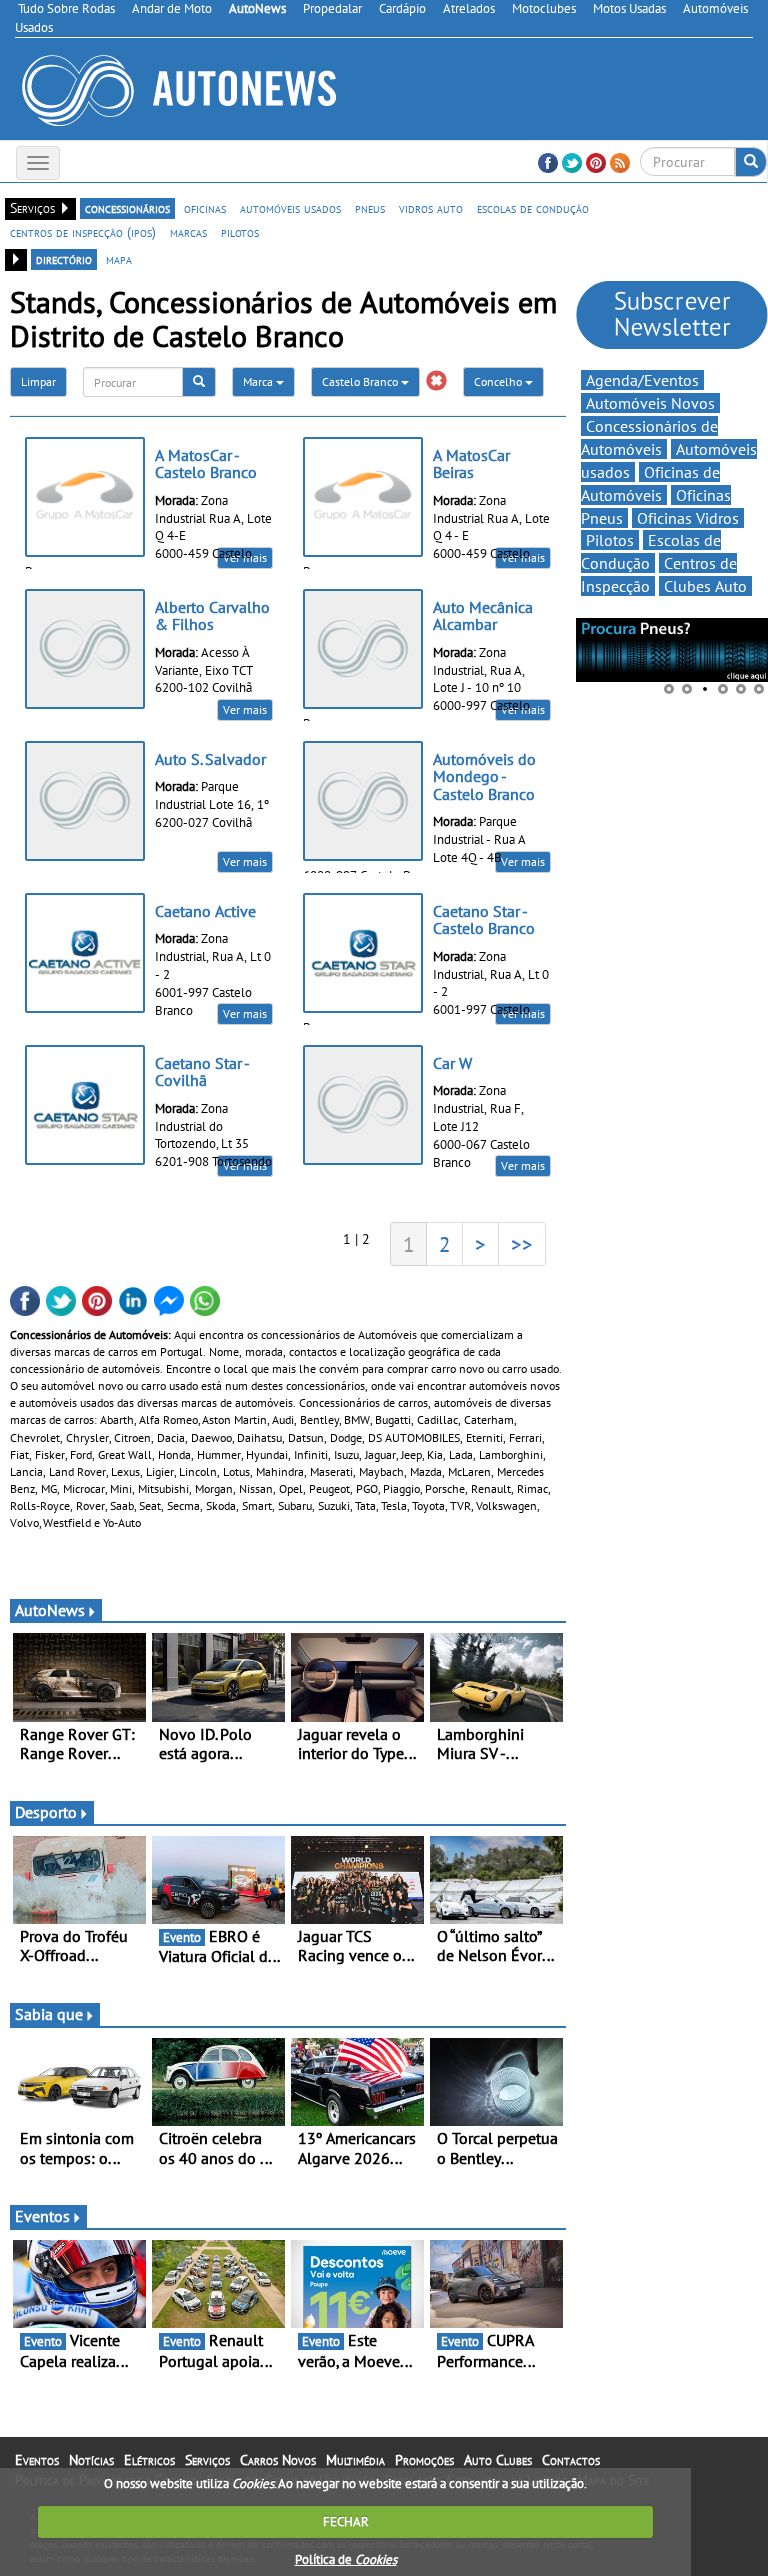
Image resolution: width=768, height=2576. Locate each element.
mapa (119, 259)
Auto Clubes (498, 2460)
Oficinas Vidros (688, 518)
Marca (259, 381)
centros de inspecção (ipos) (83, 232)
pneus (370, 208)
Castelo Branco (361, 381)
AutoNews (50, 1610)
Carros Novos (278, 2460)
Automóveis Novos (650, 403)
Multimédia (355, 2460)
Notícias (91, 2460)
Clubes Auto (705, 586)
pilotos (240, 232)
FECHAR (346, 2521)
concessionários (127, 208)
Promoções (424, 2460)
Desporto (46, 1812)
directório (64, 259)
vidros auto (431, 208)
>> (522, 1244)
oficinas (205, 208)
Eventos (42, 2216)
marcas (188, 232)
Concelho (499, 381)
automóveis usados (290, 208)
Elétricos (149, 2460)
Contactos (571, 2460)
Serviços (207, 2460)
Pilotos (610, 540)
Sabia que (49, 2014)
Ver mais (245, 709)
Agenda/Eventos (642, 380)
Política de (346, 2559)
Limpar (38, 381)
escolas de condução (533, 208)
